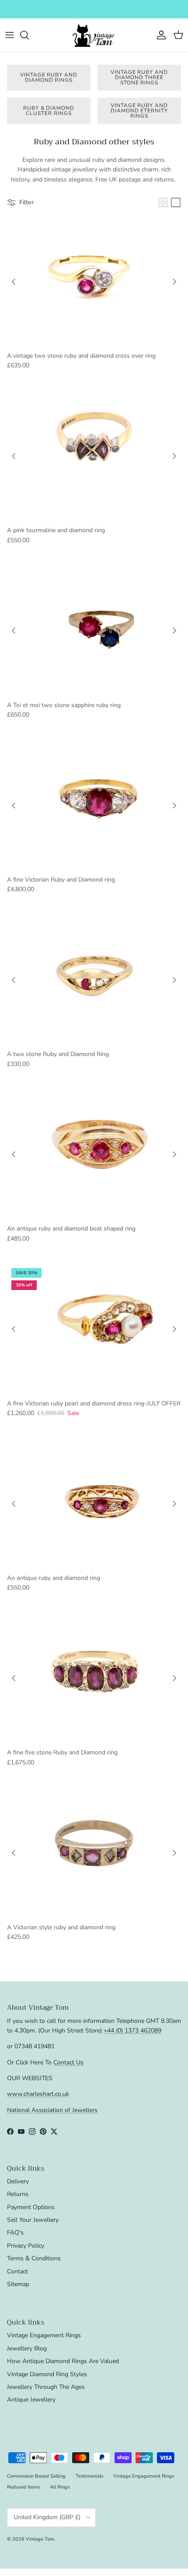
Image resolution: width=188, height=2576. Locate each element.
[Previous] (14, 282)
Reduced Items (23, 2487)
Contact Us (68, 2062)
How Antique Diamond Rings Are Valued (63, 2361)
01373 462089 (160, 9)
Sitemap (18, 2284)
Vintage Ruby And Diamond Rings (49, 77)
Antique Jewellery (31, 2400)
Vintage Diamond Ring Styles (47, 2374)
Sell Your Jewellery (33, 2220)
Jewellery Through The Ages (46, 2387)
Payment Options (31, 2207)
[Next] (174, 282)
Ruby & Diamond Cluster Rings (49, 111)
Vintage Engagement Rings (44, 2335)
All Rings (60, 2487)
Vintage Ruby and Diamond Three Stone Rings (139, 77)
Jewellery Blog (27, 2348)
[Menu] (10, 35)
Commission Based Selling (36, 2476)
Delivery (18, 2181)
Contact (17, 2271)
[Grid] (163, 202)
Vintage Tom (40, 2539)
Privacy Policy (26, 2246)
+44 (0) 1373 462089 (132, 2030)
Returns (18, 2194)
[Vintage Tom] (94, 35)
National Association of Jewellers (52, 2110)
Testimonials (89, 2476)
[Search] (29, 35)
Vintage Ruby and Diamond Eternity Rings (139, 111)
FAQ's (15, 2233)
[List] (176, 202)
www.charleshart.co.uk (38, 2094)
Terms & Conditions (34, 2258)
